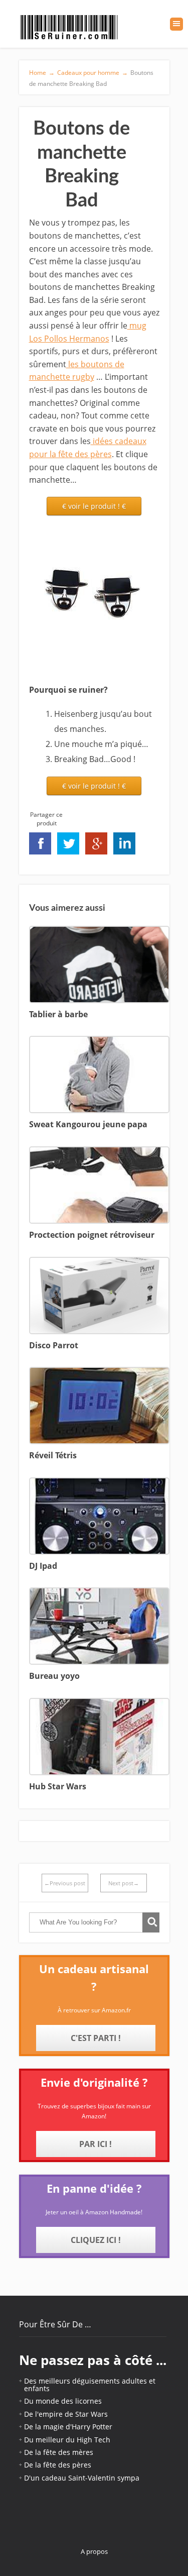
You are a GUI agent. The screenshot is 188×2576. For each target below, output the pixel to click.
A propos (94, 2551)
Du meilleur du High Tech (67, 2440)
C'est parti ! (96, 2038)
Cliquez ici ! (96, 2240)
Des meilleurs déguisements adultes (85, 2381)
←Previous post (65, 1883)
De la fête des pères (58, 2465)
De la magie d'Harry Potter (68, 2427)
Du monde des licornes (63, 2401)
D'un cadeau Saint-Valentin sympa (82, 2478)
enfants (37, 2388)
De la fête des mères (59, 2452)
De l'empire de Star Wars (66, 2414)
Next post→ (124, 1883)
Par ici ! (96, 2144)
